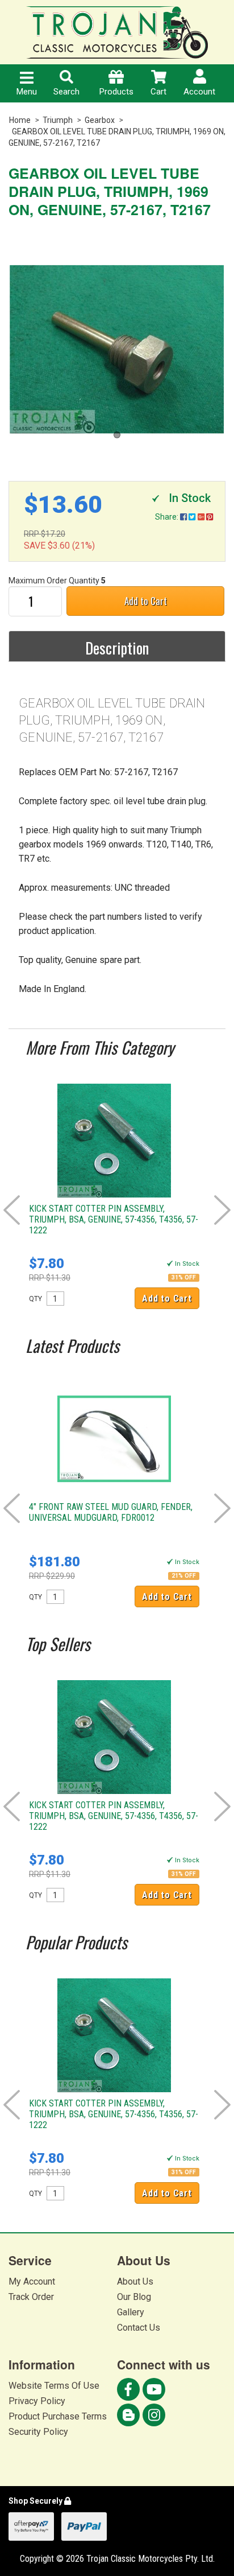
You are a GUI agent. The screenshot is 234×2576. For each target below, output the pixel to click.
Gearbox (100, 120)
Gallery (131, 2312)
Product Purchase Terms (58, 2416)
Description (117, 648)
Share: (168, 517)
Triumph (58, 120)
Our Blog (134, 2297)
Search (66, 92)
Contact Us (139, 2328)
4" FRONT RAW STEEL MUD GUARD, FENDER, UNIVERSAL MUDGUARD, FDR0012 (111, 1512)
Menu (27, 92)
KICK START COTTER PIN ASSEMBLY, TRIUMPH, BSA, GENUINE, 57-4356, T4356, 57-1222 (114, 1219)
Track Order (31, 2297)
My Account (32, 2281)
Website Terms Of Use (54, 2386)
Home (20, 120)
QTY (35, 1299)
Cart (158, 92)
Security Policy (38, 2432)
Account (199, 92)
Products (116, 92)
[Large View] (117, 349)
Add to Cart (146, 601)
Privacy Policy (37, 2401)
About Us (135, 2281)
